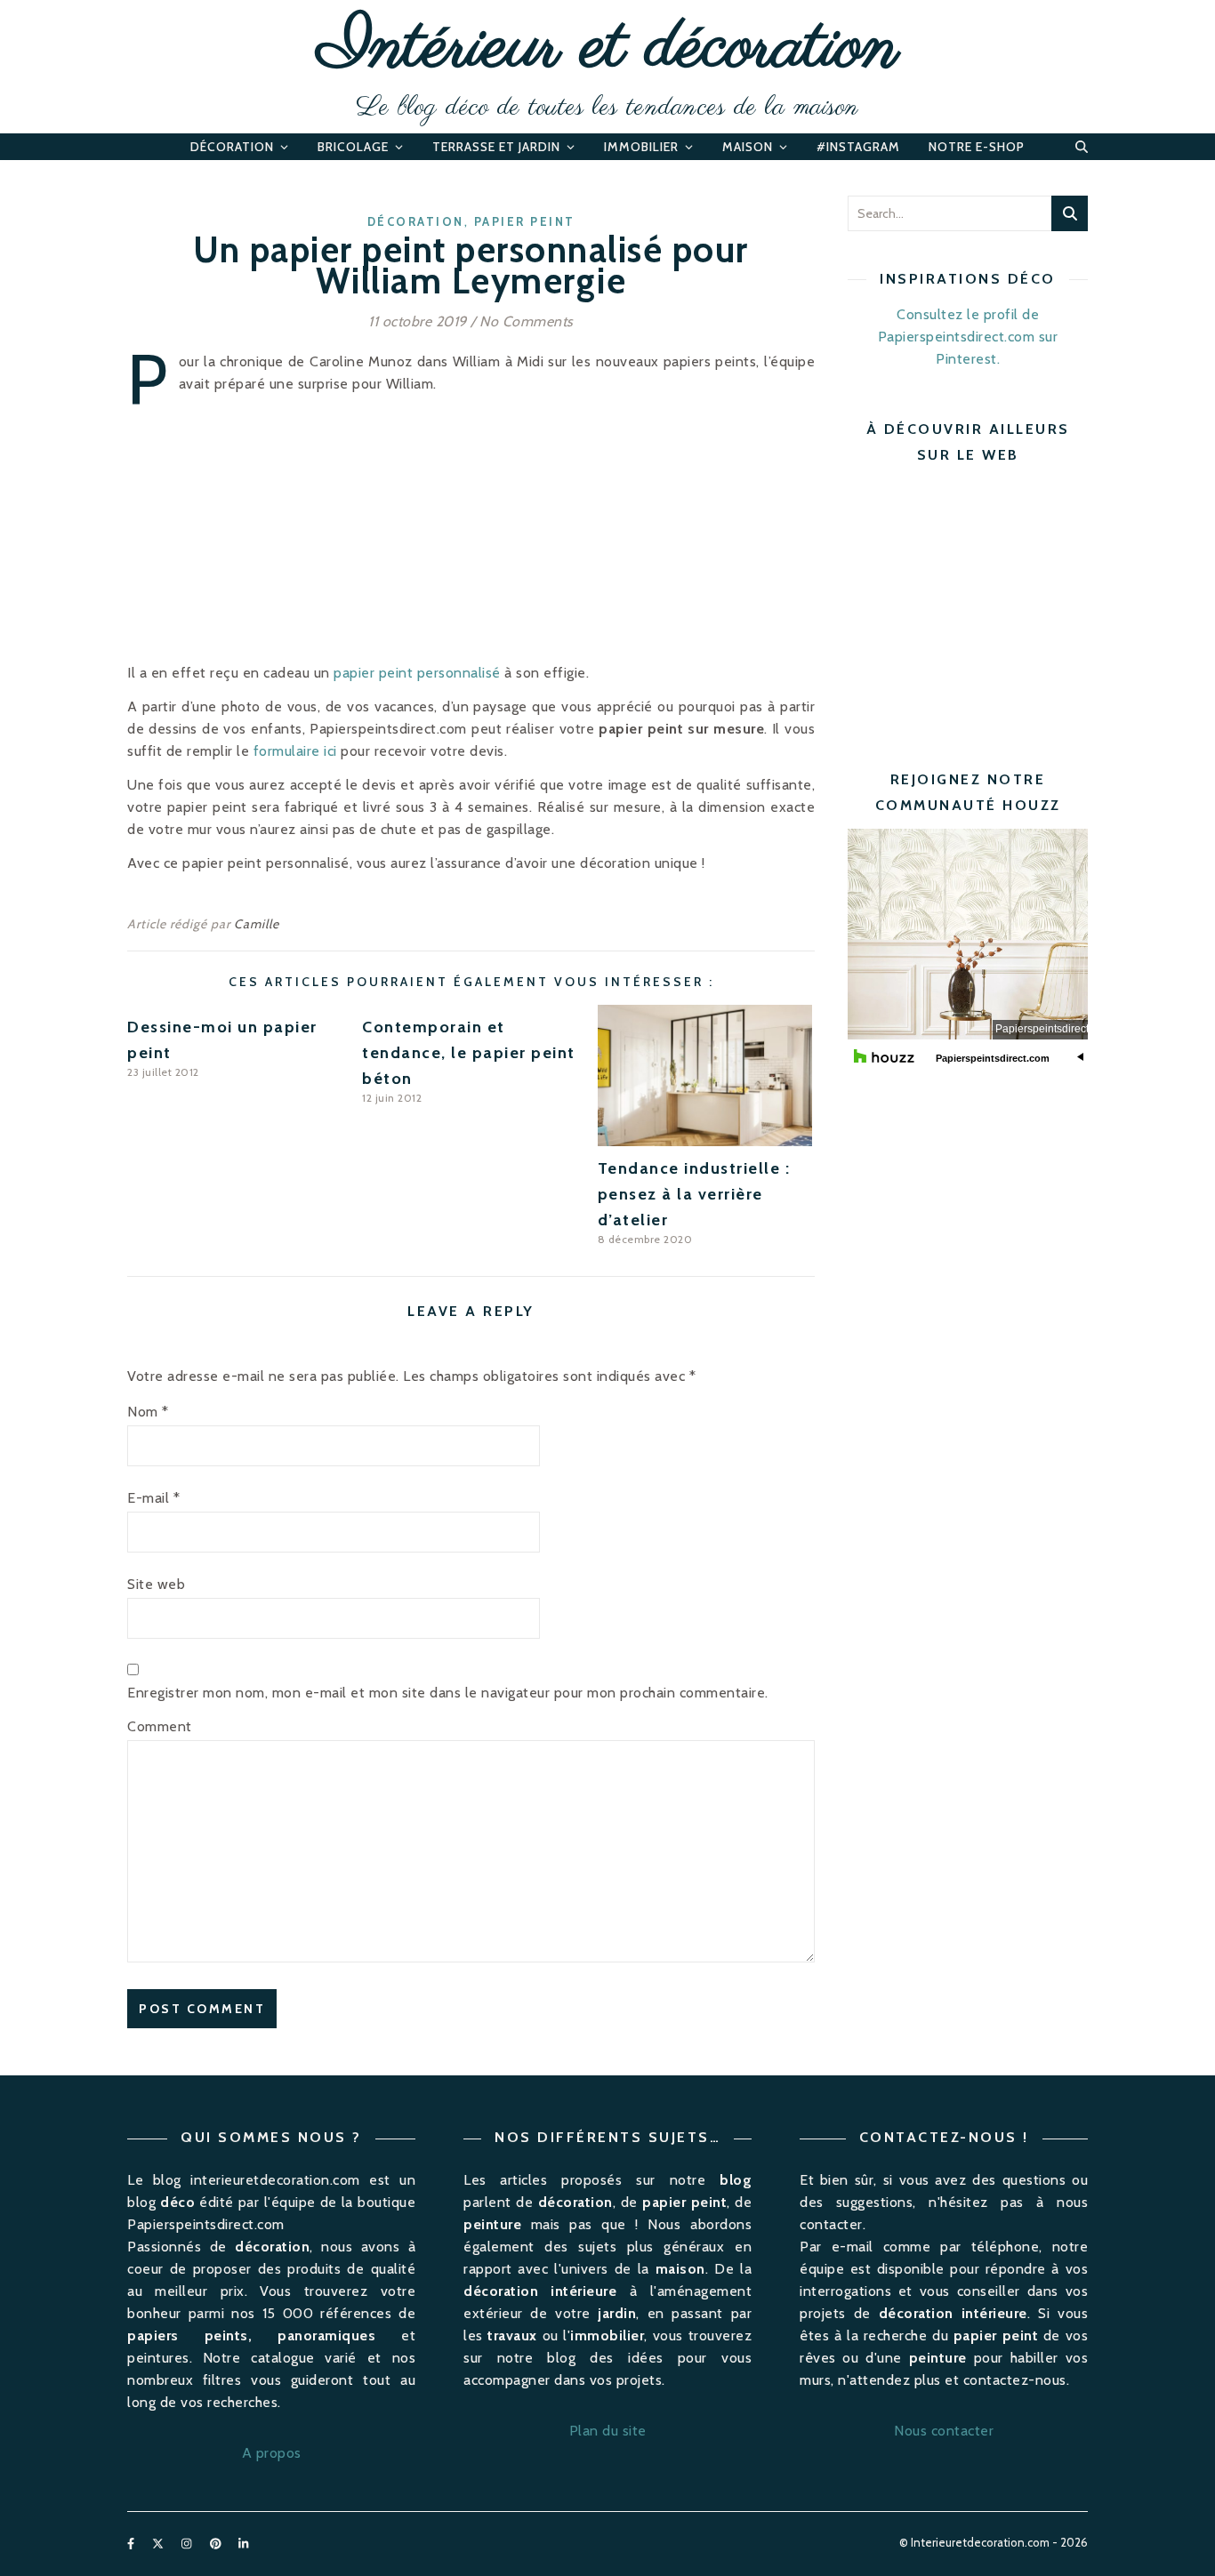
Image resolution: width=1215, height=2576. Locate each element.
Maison (748, 147)
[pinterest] (217, 2544)
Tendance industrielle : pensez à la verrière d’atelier (694, 1194)
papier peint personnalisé (417, 673)
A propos (272, 2453)
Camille (257, 924)
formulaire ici (295, 751)
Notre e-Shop (977, 147)
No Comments (527, 321)
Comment (160, 1726)
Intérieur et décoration (608, 49)
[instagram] (188, 2544)
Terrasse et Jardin (496, 147)
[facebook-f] (132, 2544)
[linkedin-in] (243, 2544)
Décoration (232, 147)
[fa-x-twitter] (159, 2544)
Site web (156, 1584)
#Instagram (858, 147)
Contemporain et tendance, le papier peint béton (469, 1053)
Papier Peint (525, 221)
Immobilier (641, 147)
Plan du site (608, 2431)
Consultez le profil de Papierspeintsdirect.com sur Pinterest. (968, 337)
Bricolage (353, 147)
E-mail (153, 1498)
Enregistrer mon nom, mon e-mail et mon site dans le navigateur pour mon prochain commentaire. (448, 1693)
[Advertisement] (997, 603)
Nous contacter (944, 2431)
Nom (148, 1412)
